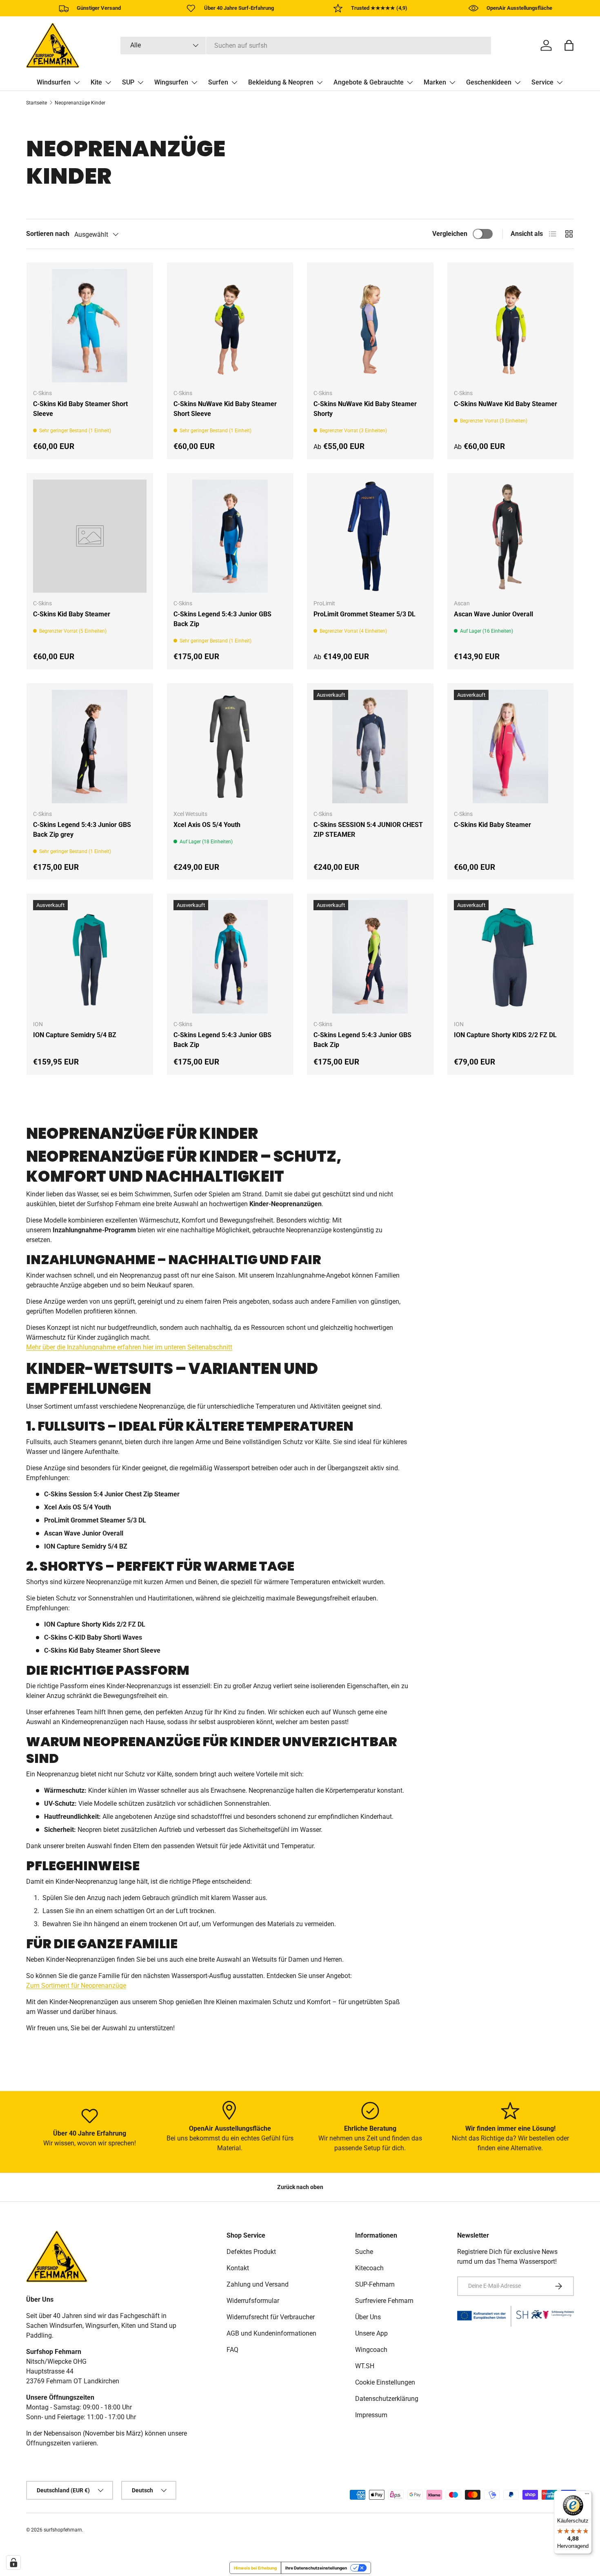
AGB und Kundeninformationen (271, 2333)
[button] (569, 45)
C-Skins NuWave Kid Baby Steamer (506, 404)
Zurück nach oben (300, 2187)
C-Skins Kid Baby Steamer (72, 614)
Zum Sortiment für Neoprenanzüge (76, 1986)
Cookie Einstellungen (385, 2382)
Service (542, 82)
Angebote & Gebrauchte (369, 82)
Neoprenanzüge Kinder (80, 103)
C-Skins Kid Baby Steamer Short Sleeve (80, 409)
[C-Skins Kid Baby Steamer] (90, 536)
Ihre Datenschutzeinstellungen (316, 2568)
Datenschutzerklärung (387, 2399)
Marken (435, 82)
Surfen (218, 82)
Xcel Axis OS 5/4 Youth (207, 825)
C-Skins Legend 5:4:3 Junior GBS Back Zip (222, 619)
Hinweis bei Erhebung (255, 2568)
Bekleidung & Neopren (281, 82)
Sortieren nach (48, 234)
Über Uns (368, 2317)
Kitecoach (369, 2268)
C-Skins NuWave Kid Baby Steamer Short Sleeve (225, 409)
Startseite (37, 103)
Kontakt (238, 2268)
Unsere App (371, 2333)
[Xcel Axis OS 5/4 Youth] (230, 747)
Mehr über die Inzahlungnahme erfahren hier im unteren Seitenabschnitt (129, 1347)
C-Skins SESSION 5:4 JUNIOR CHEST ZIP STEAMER (368, 830)
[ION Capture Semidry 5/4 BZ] (90, 957)
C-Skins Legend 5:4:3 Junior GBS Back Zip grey (82, 830)
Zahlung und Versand (258, 2284)
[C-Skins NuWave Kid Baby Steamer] (511, 326)
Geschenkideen (489, 82)
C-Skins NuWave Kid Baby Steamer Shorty (365, 409)
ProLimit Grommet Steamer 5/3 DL (364, 614)
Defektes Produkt (251, 2252)
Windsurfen (54, 82)
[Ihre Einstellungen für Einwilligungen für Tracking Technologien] (13, 2563)
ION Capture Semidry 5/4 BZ (75, 1035)
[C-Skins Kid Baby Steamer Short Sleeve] (90, 326)
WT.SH (365, 2366)
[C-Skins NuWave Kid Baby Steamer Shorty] (370, 326)
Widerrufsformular (253, 2301)
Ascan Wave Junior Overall (493, 614)
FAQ (232, 2350)
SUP (128, 82)
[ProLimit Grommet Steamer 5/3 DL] (370, 536)
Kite (96, 82)
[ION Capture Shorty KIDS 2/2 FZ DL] (511, 957)
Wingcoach (371, 2350)
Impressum (371, 2415)
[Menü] (587, 2496)
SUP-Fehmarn (375, 2284)
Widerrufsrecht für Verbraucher (271, 2317)
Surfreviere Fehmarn (384, 2301)
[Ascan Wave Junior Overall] (511, 536)
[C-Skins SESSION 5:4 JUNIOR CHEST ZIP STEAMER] (370, 747)
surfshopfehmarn (63, 2530)
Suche (364, 2252)
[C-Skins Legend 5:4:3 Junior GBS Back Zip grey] (90, 747)
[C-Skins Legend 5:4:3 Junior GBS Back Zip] (230, 536)
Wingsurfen (171, 82)
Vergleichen (450, 234)
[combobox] (306, 46)
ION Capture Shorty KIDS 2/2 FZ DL (505, 1035)
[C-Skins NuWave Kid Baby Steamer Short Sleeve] (230, 326)
